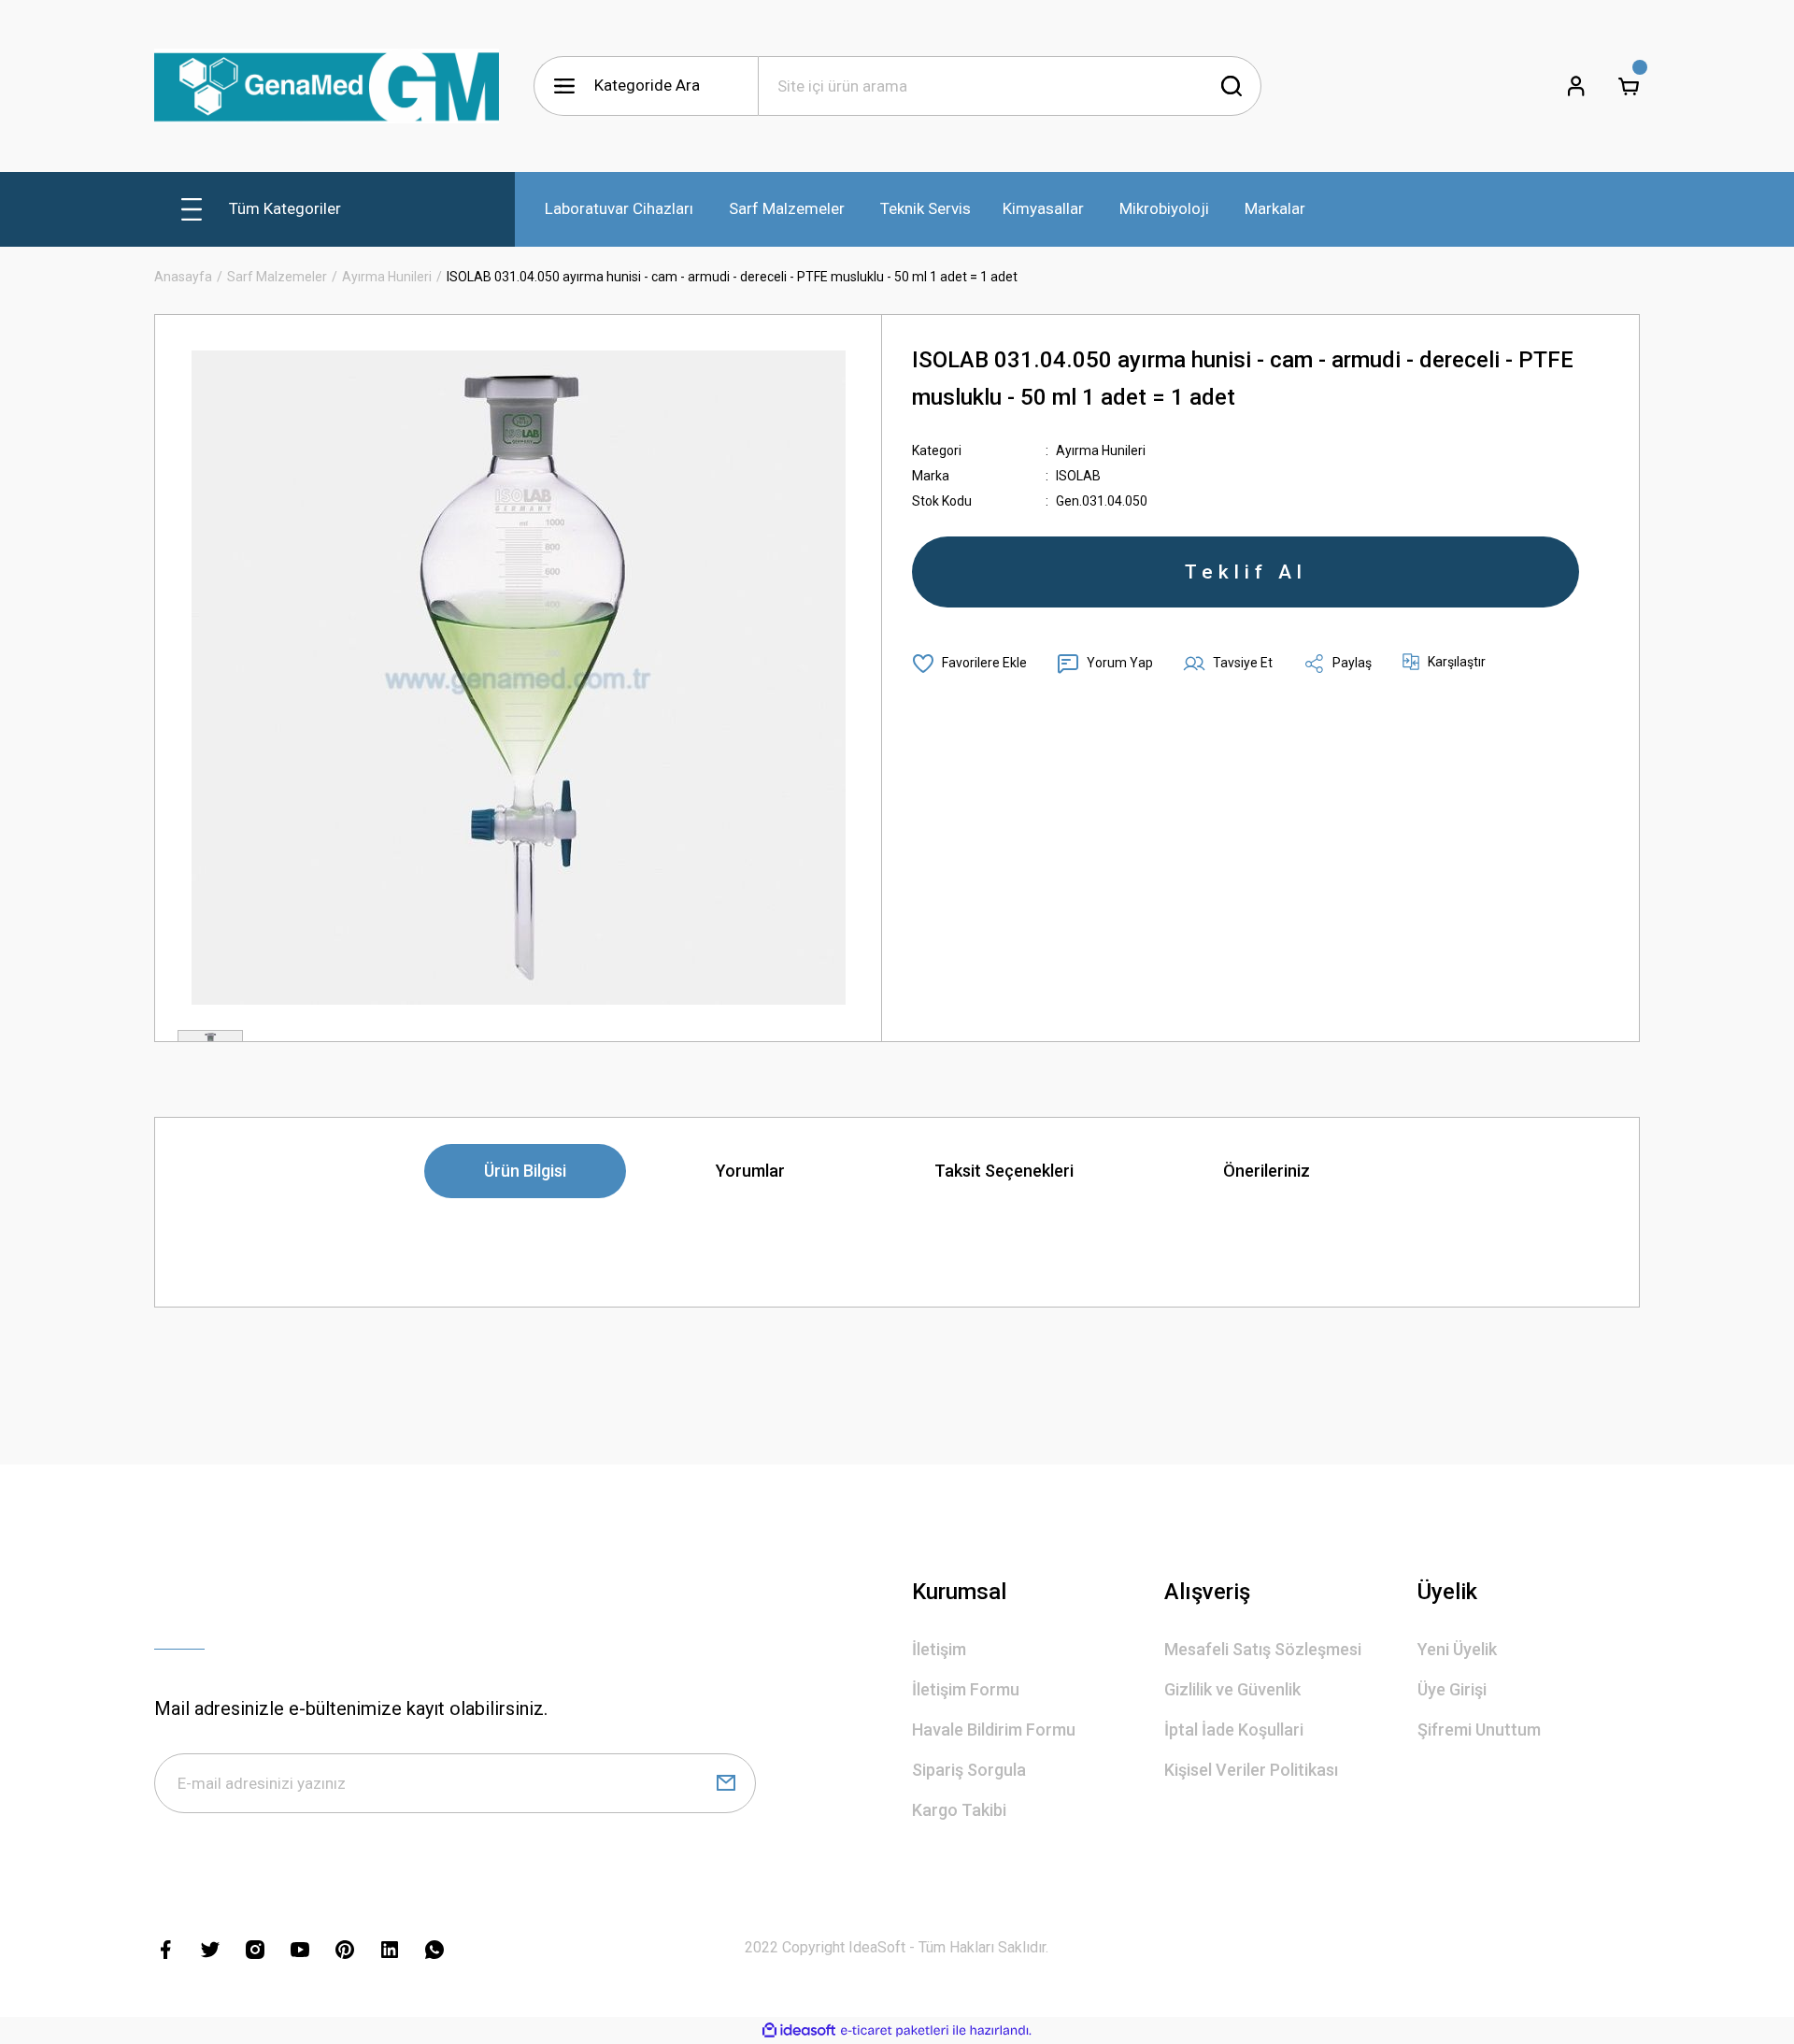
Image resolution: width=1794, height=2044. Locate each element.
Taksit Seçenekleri (1004, 1171)
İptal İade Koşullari (1234, 1730)
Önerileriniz (1267, 1171)
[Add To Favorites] (969, 664)
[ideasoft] (799, 2030)
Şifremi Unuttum (1479, 1730)
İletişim (939, 1649)
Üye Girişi (1452, 1689)
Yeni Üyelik (1457, 1649)
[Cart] (1629, 86)
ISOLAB (1078, 476)
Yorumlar (750, 1171)
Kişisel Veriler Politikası (1251, 1770)
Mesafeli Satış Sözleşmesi (1263, 1649)
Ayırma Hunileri (1101, 450)
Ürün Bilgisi (525, 1171)
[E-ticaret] (895, 2031)
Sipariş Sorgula (969, 1770)
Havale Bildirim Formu (994, 1730)
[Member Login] (1576, 86)
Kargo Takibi (959, 1810)
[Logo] (327, 86)
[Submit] (726, 1783)
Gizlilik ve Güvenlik (1232, 1689)
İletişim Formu (966, 1689)
